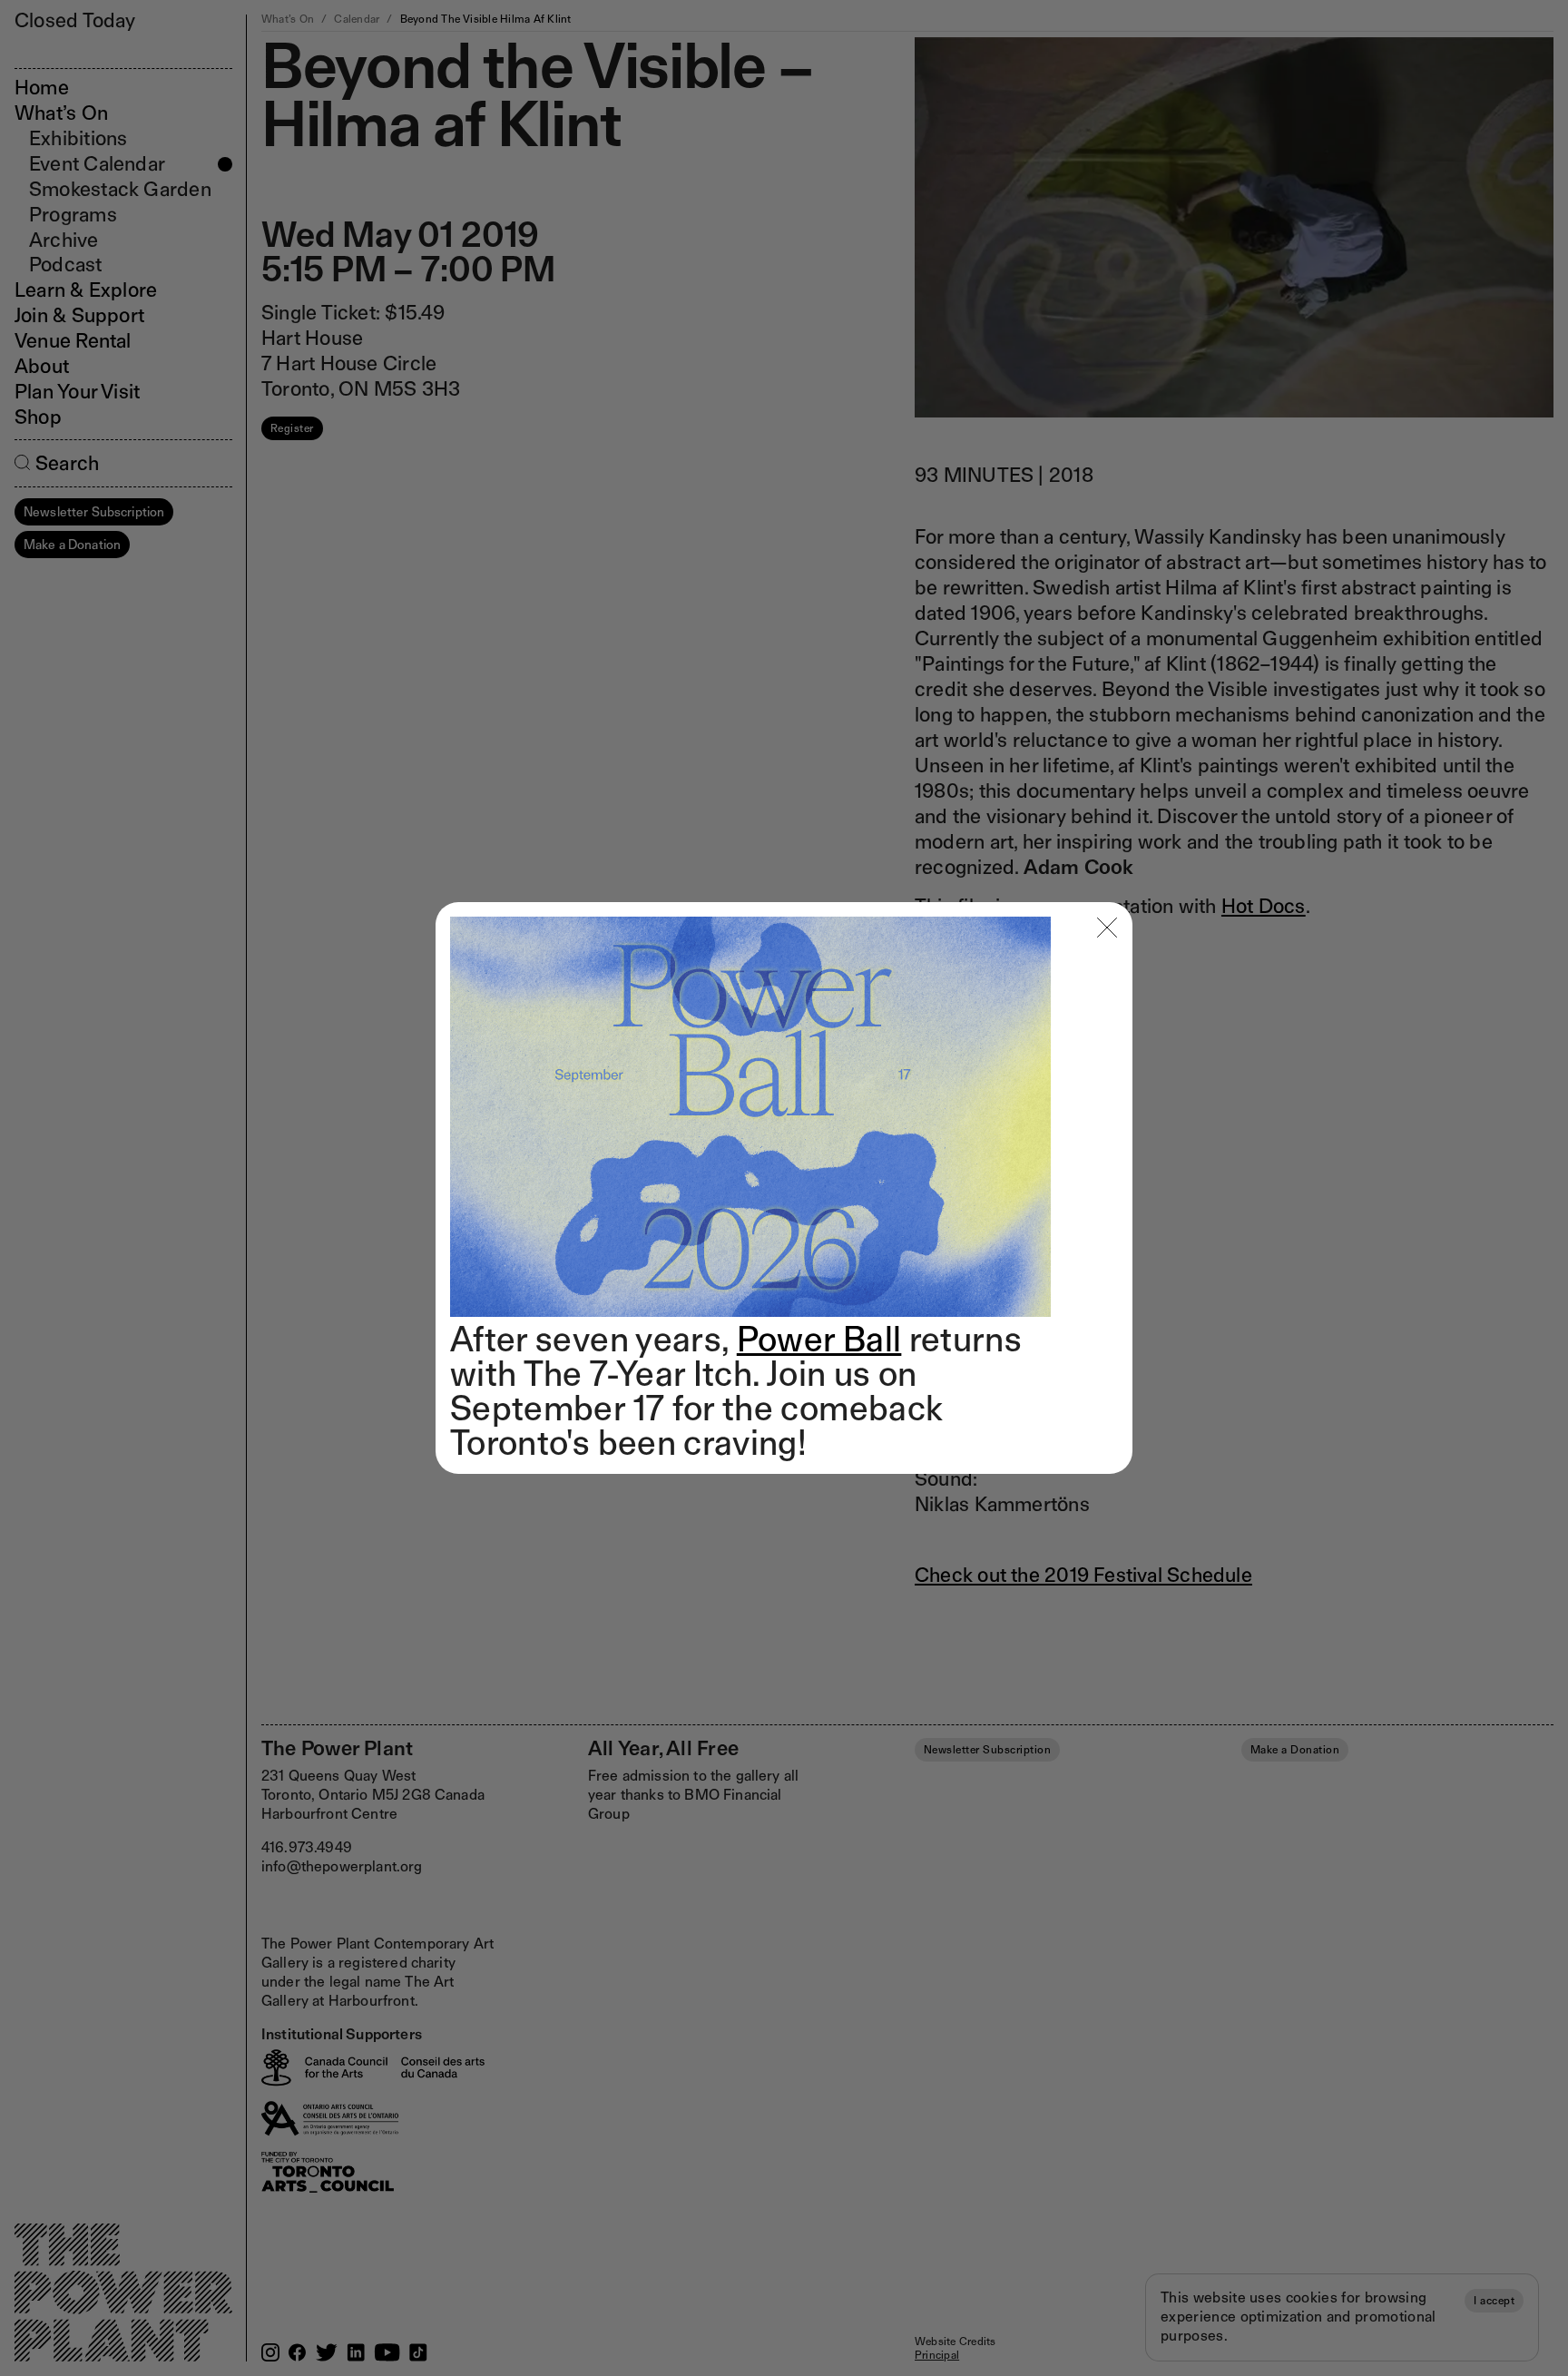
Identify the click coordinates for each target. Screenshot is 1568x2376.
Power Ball (819, 1339)
